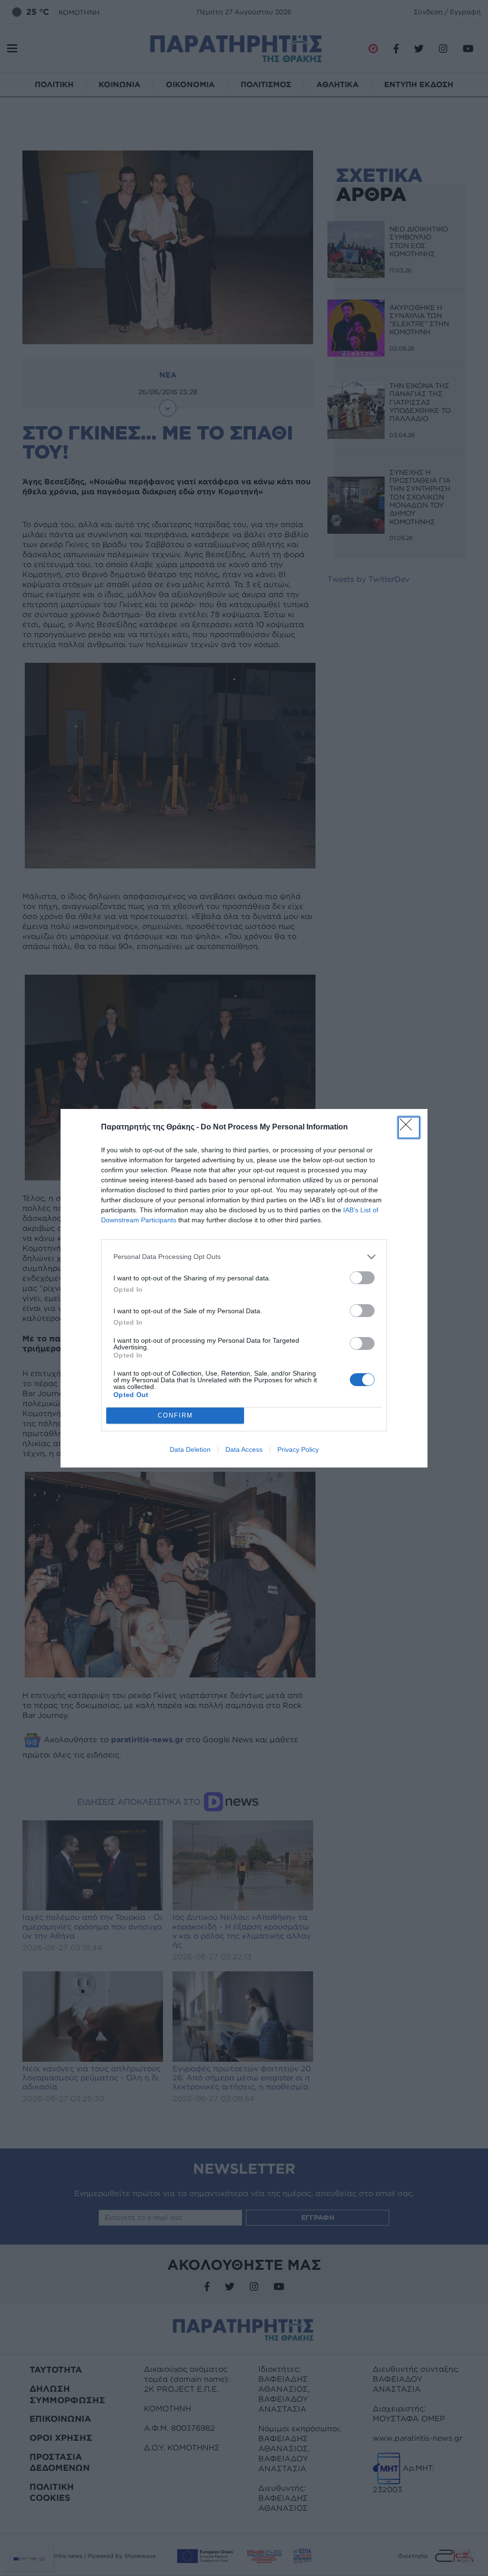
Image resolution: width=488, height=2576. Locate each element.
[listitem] (244, 1257)
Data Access (244, 1449)
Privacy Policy (298, 1449)
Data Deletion (190, 1449)
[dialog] (244, 1288)
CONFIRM (175, 1415)
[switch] (362, 1278)
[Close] (409, 1128)
